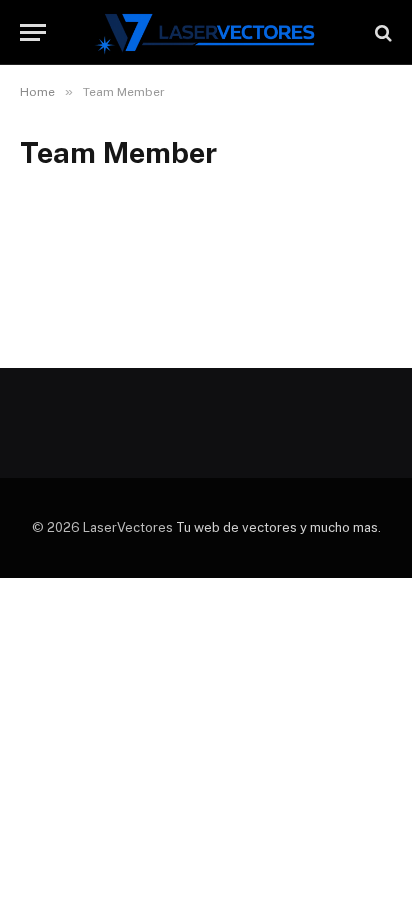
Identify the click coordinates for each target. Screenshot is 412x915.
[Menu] (33, 32)
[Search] (381, 32)
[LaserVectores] (206, 32)
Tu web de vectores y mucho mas (277, 527)
